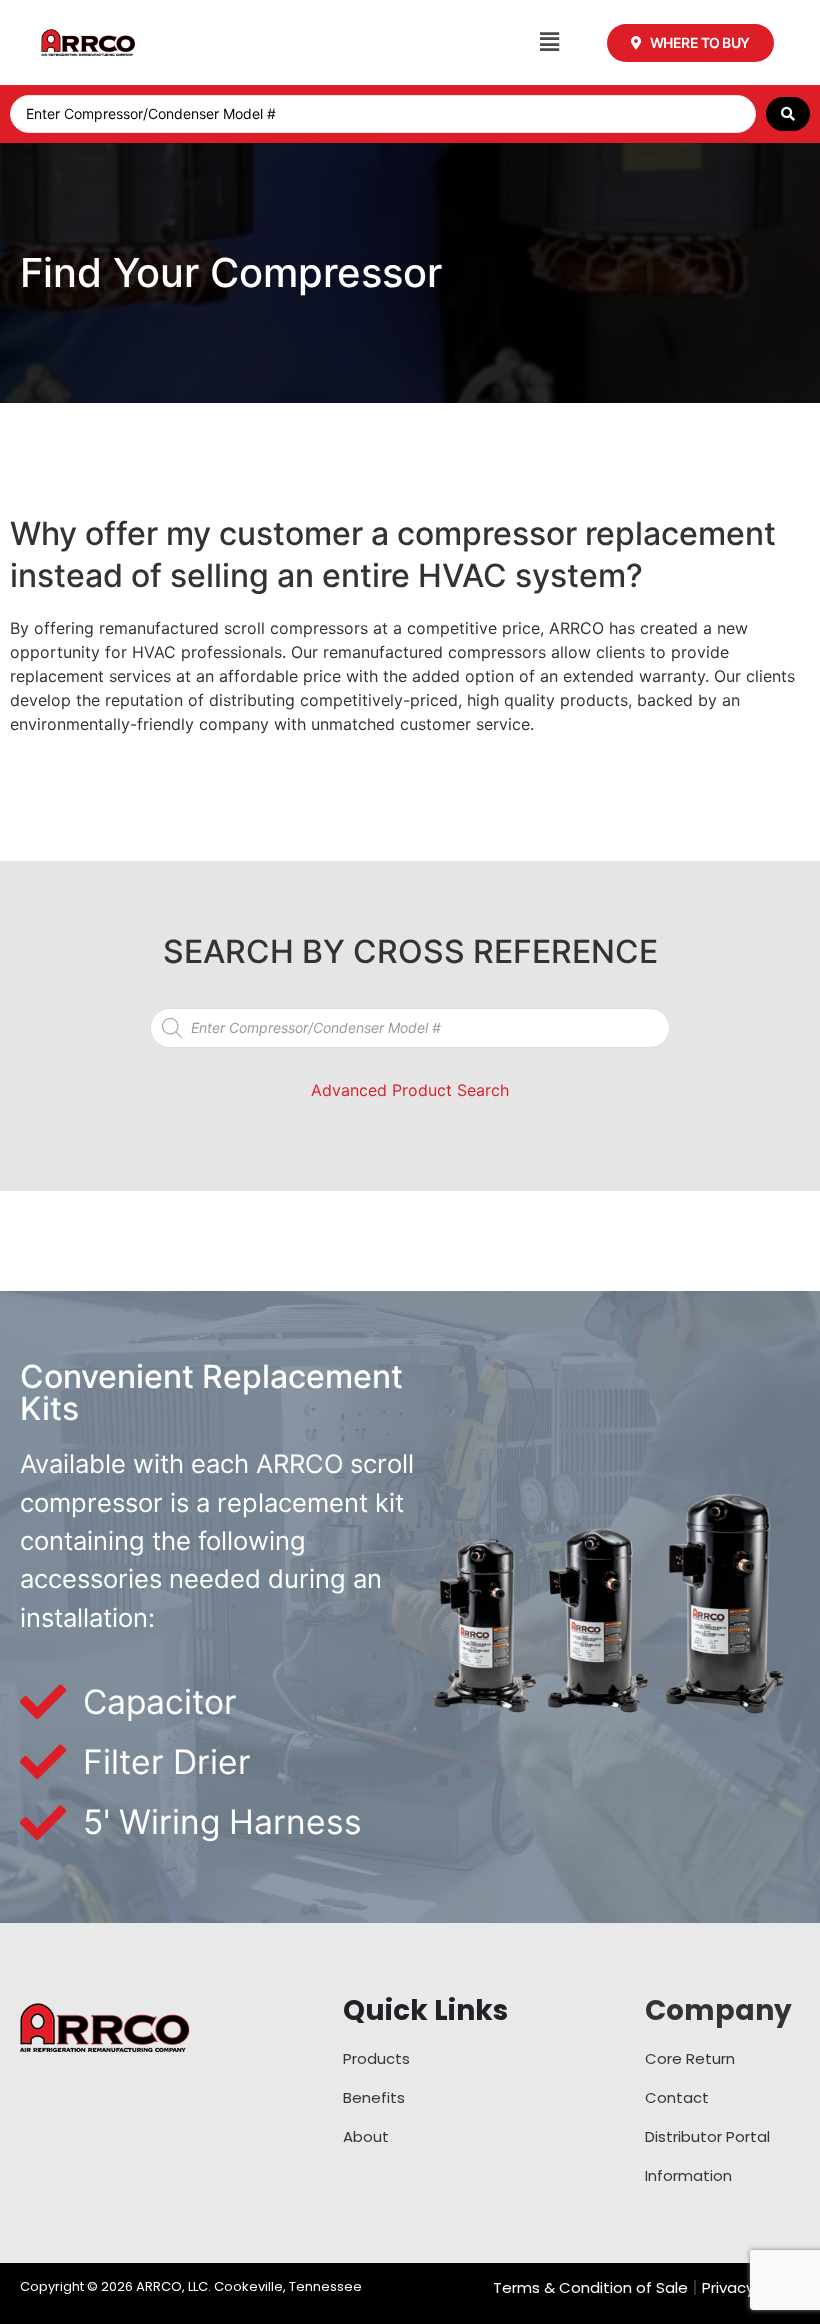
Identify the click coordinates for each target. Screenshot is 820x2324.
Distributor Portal (707, 2136)
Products (376, 2058)
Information (688, 2175)
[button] (549, 42)
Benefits (374, 2097)
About (366, 2136)
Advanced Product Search (410, 1090)
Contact (677, 2097)
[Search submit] (788, 114)
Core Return (690, 2058)
